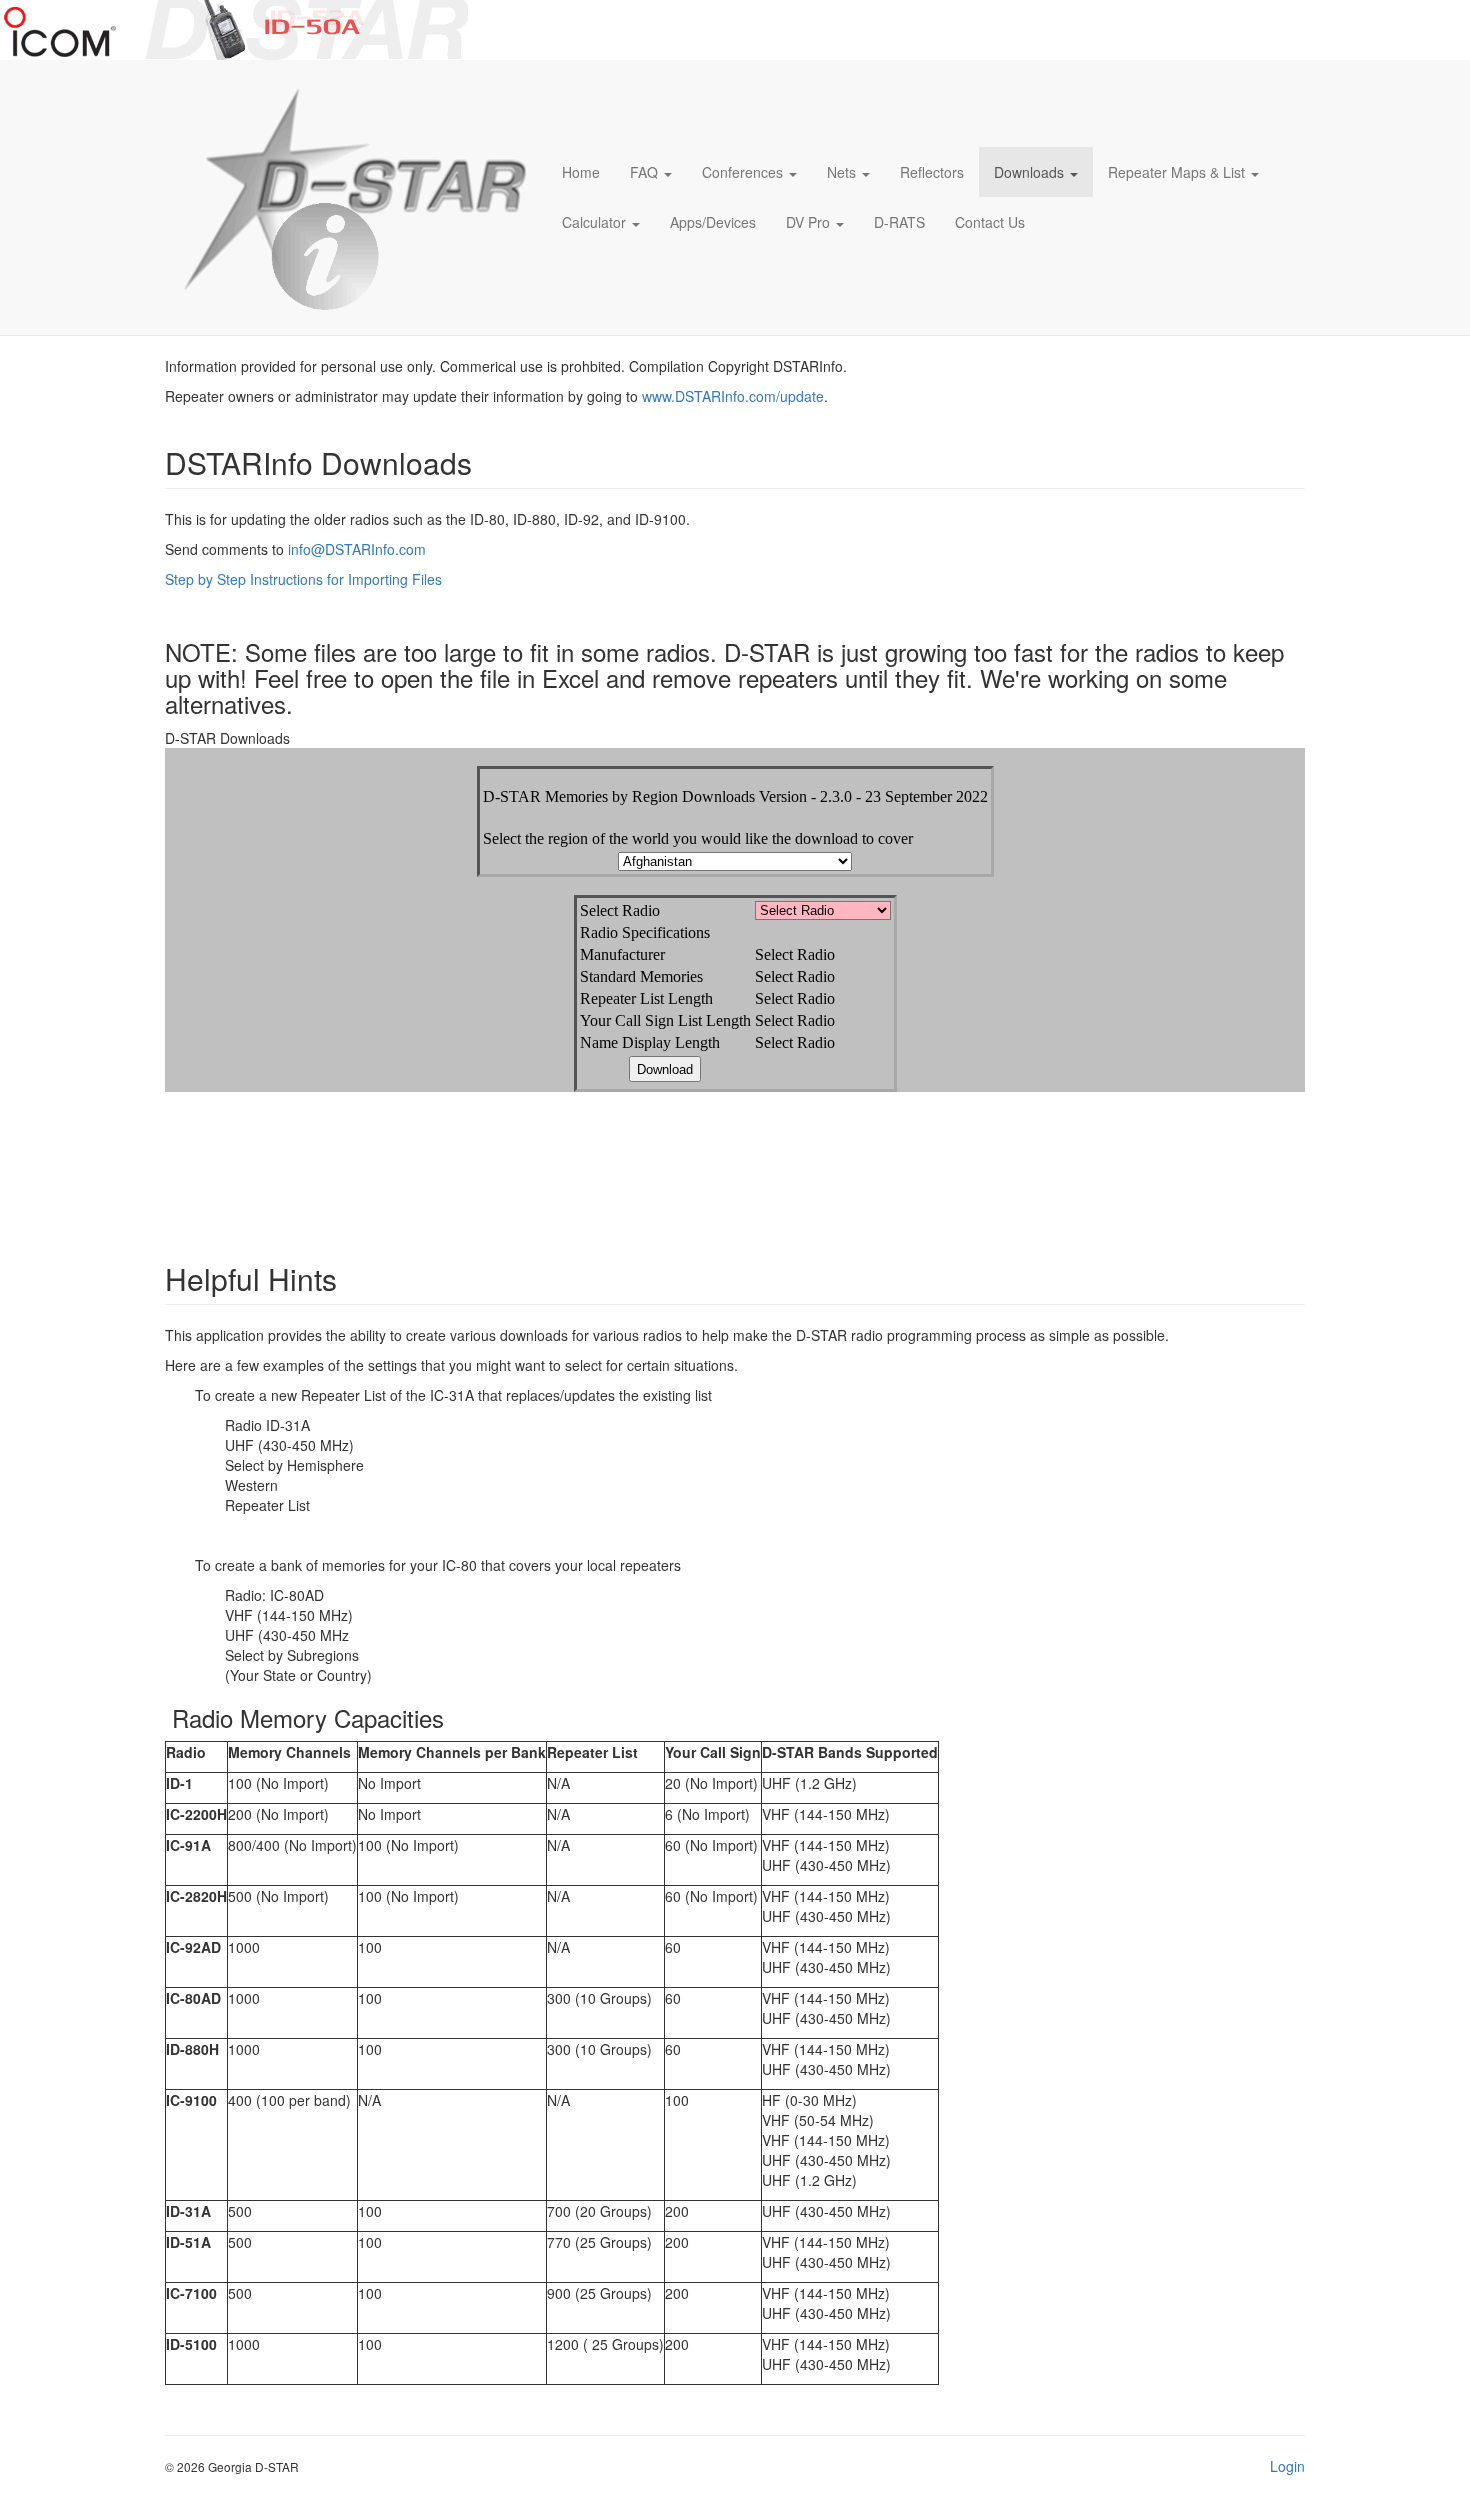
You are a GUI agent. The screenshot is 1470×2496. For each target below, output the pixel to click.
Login (1287, 2466)
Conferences (742, 172)
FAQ (644, 172)
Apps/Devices (713, 222)
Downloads (1029, 172)
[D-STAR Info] (348, 197)
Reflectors (932, 172)
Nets (841, 172)
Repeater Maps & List (1176, 172)
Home (581, 172)
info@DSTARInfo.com (357, 549)
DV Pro (808, 222)
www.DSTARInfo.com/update (733, 396)
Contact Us (990, 222)
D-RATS (899, 222)
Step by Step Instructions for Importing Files (303, 579)
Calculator (594, 222)
